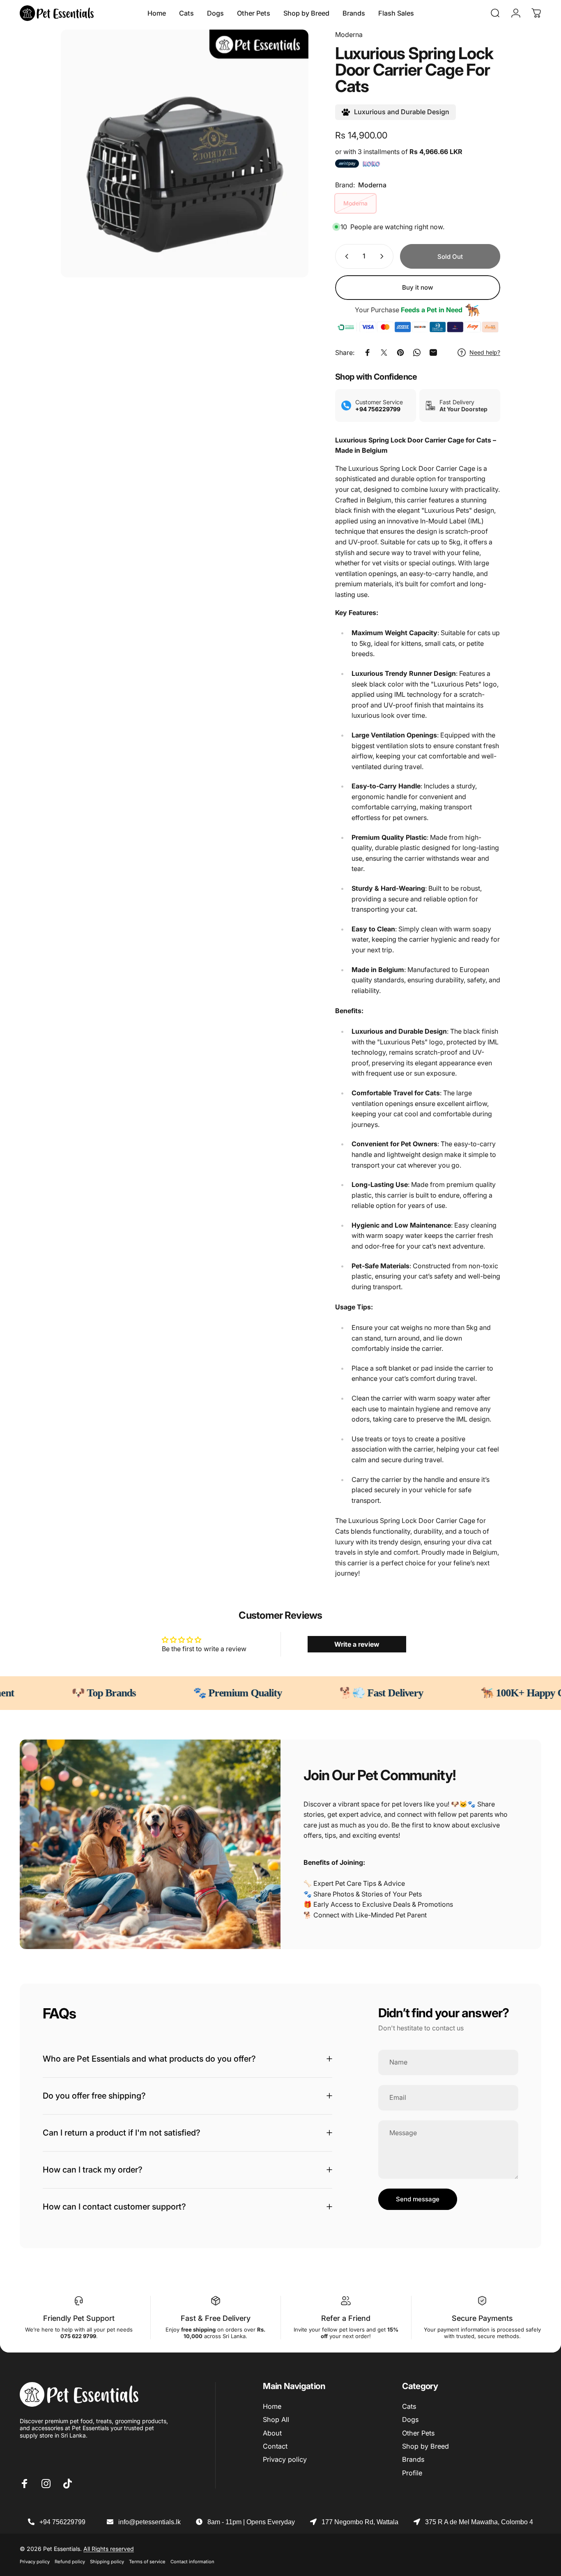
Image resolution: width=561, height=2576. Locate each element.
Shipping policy (107, 2562)
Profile (412, 2473)
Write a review (357, 1644)
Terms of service (147, 2562)
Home (272, 2406)
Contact (275, 2446)
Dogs (410, 2419)
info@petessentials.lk (149, 2522)
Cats (409, 2406)
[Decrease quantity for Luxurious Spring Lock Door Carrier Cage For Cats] (345, 256)
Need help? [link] (485, 352)
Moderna (349, 35)
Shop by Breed (425, 2446)
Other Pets (418, 2433)
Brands (413, 2459)
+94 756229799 (62, 2522)
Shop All (276, 2419)
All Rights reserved (109, 2549)
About (272, 2433)
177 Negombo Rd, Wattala (360, 2522)
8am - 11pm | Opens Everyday (251, 2522)
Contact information (192, 2562)
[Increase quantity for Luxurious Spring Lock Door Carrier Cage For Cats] (384, 256)
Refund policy (70, 2562)
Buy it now (418, 287)
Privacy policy (285, 2459)
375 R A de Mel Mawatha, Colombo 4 (479, 2522)
